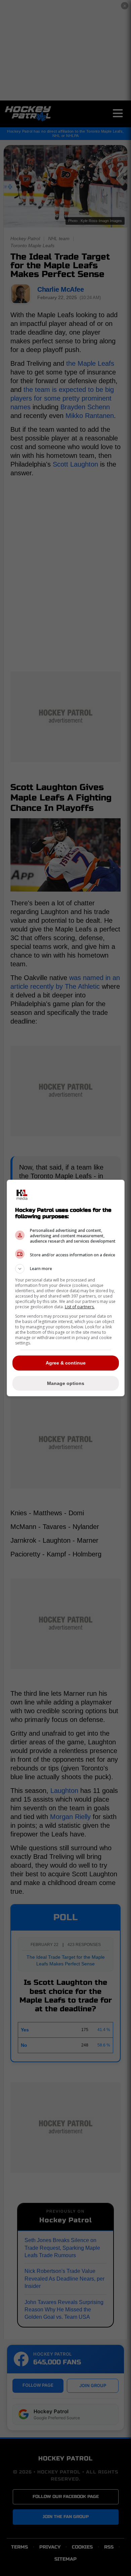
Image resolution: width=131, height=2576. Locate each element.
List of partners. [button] (80, 1307)
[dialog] (66, 1288)
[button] (66, 1269)
